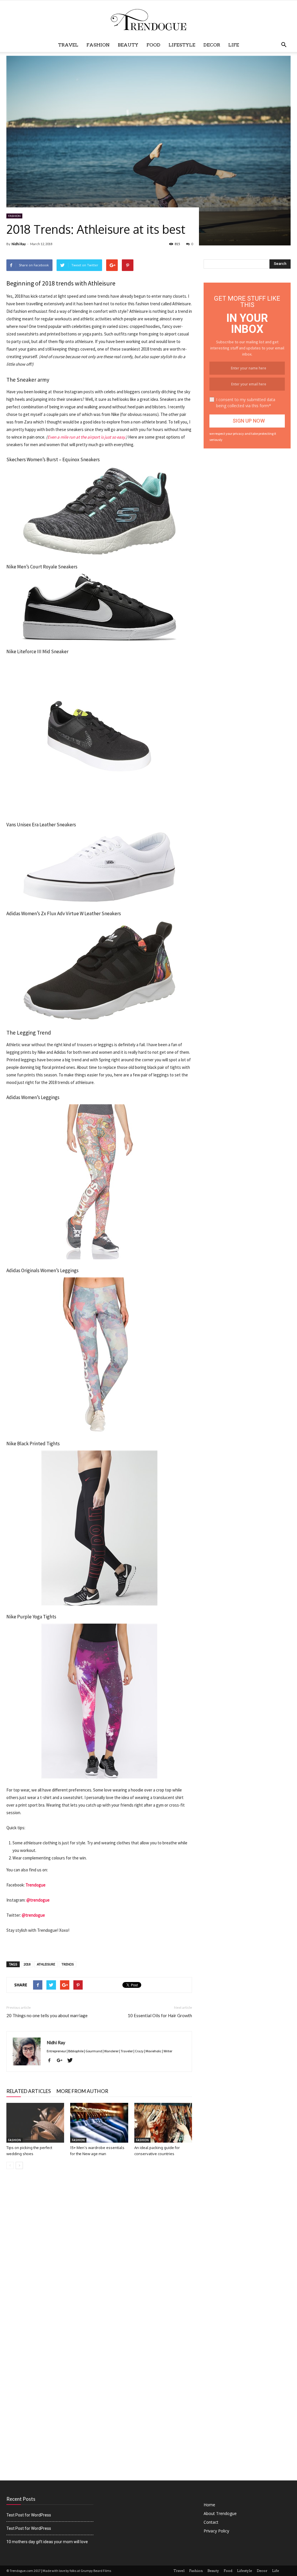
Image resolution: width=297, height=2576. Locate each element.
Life (234, 45)
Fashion (98, 45)
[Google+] (62, 2061)
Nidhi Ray (19, 244)
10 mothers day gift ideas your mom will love (47, 2542)
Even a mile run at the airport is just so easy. (87, 437)
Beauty (128, 45)
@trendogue (38, 1900)
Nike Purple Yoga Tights (31, 1617)
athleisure (46, 1964)
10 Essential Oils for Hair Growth (160, 2015)
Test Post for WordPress (29, 2515)
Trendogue (36, 1885)
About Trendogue (220, 2513)
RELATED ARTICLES (29, 2091)
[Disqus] (99, 2256)
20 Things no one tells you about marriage (47, 2015)
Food (153, 45)
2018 (27, 1964)
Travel (68, 45)
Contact (211, 2522)
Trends (68, 1964)
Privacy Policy (216, 2531)
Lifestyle (182, 45)
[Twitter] (72, 2061)
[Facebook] (51, 2061)
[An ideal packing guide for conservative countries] (163, 2123)
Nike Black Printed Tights (33, 1444)
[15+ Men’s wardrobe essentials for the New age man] (99, 2123)
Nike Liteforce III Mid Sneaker (37, 651)
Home (209, 2505)
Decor (212, 45)
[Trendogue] (148, 20)
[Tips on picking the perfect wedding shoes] (35, 2123)
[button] (284, 45)
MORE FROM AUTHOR (82, 2091)
